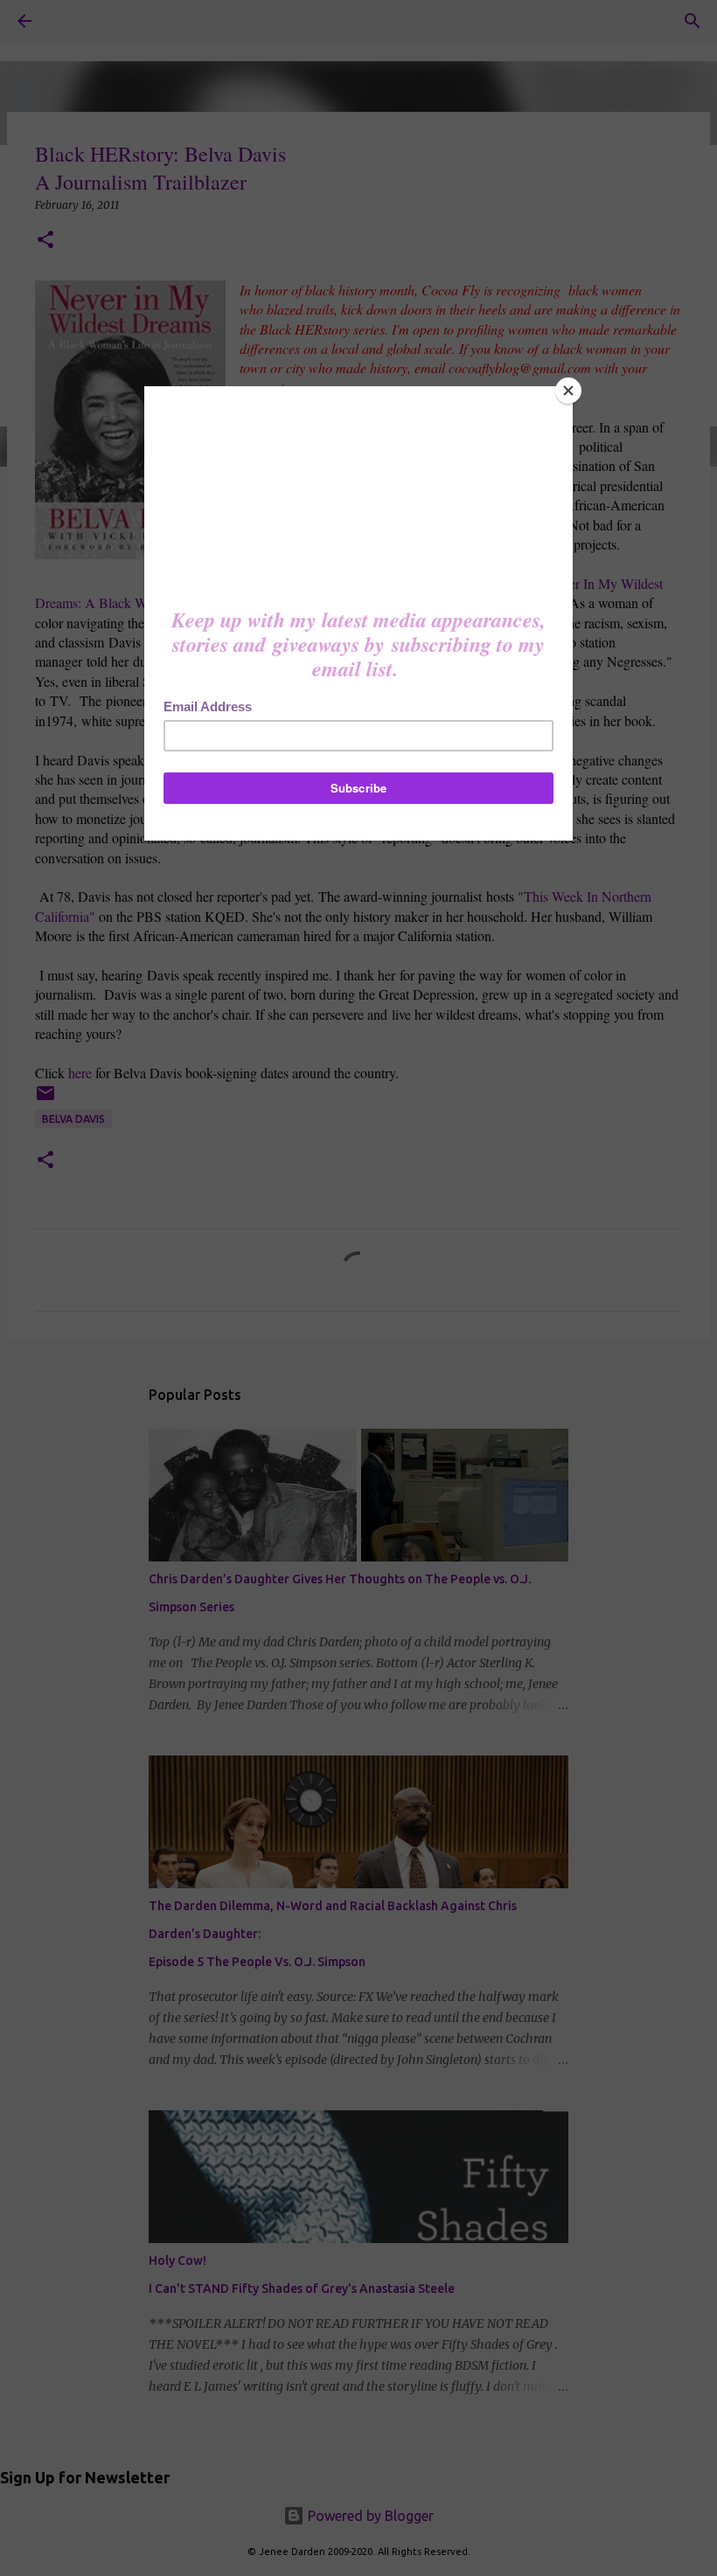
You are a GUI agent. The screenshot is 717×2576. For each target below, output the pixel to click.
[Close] (568, 391)
